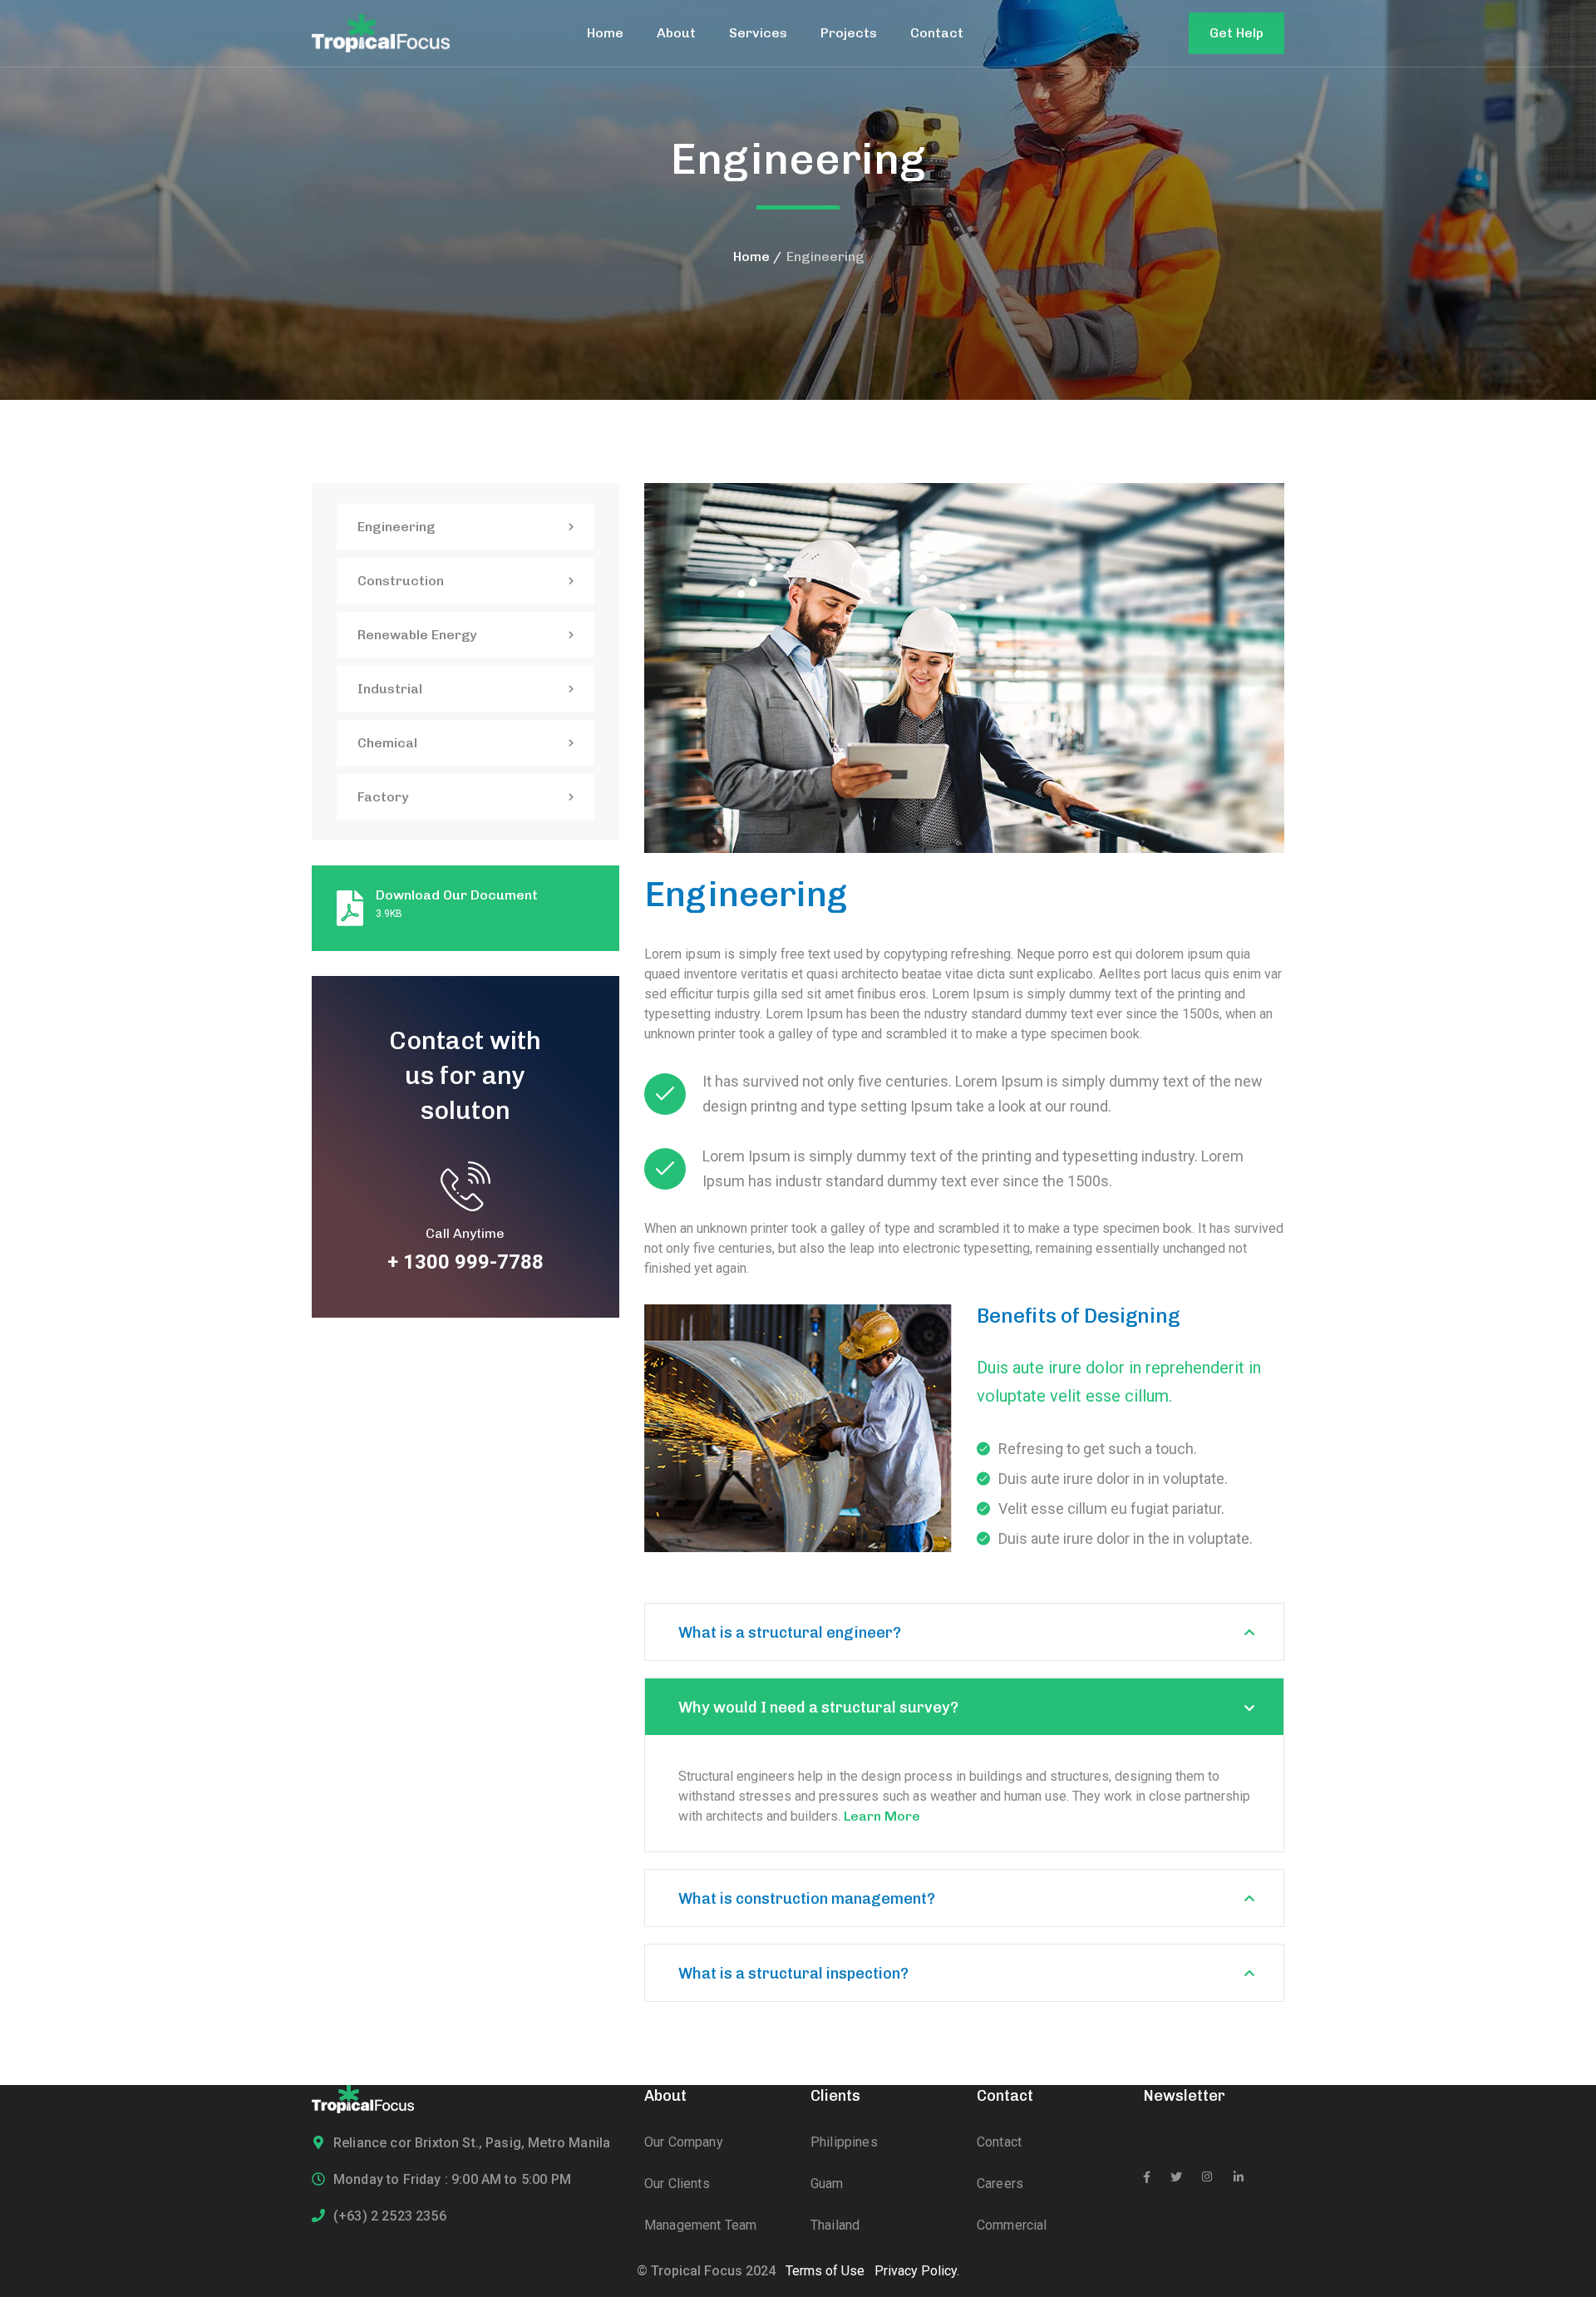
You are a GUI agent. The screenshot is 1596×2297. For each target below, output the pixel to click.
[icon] (1147, 2177)
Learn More (882, 1816)
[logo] (381, 32)
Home (751, 256)
